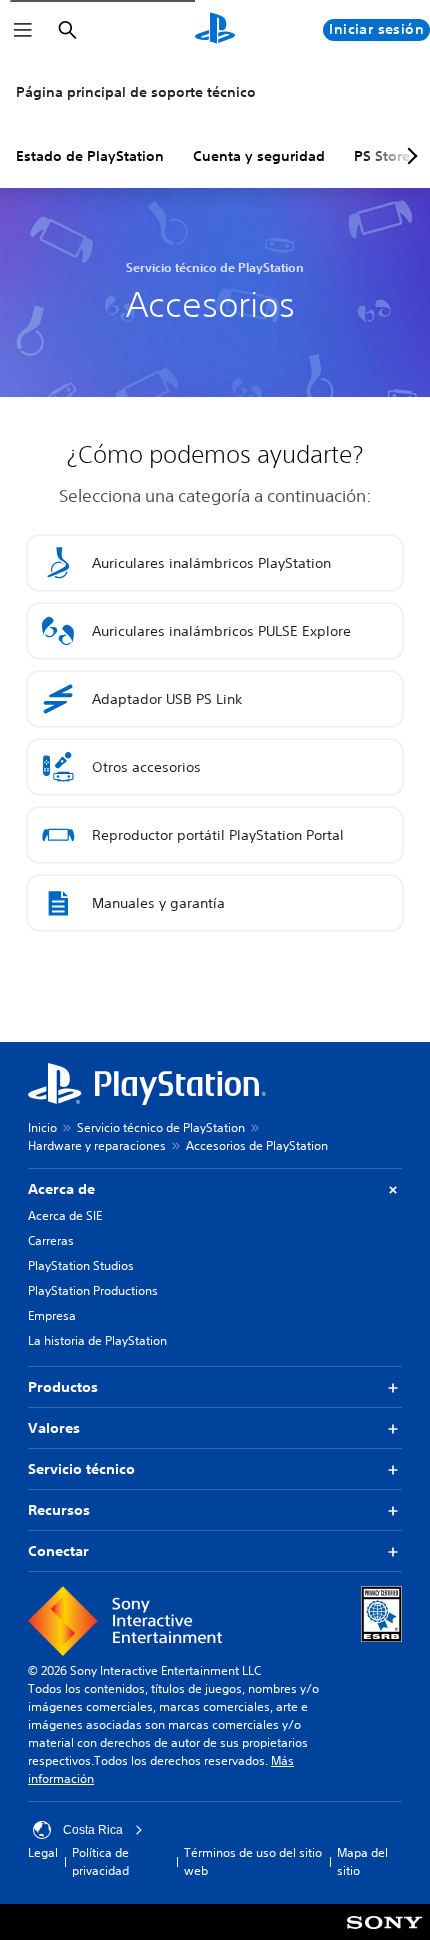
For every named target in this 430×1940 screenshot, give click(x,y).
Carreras (51, 1240)
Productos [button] (63, 1387)
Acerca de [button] (61, 1189)
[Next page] (409, 156)
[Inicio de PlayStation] (215, 30)
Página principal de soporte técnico (136, 92)
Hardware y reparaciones (97, 1145)
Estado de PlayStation (90, 156)
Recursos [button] (59, 1510)
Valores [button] (54, 1428)
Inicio (42, 1127)
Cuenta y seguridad (259, 156)
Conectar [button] (58, 1551)
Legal (43, 1852)
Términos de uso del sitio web (253, 1861)
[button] (215, 563)
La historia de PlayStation (97, 1340)
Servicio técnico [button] (81, 1469)
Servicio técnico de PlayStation (161, 1127)
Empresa (52, 1315)
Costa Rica (93, 1830)
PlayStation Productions (93, 1290)
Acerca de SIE (65, 1215)
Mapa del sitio (362, 1861)
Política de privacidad (100, 1861)
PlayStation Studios (81, 1265)
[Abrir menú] (23, 30)
